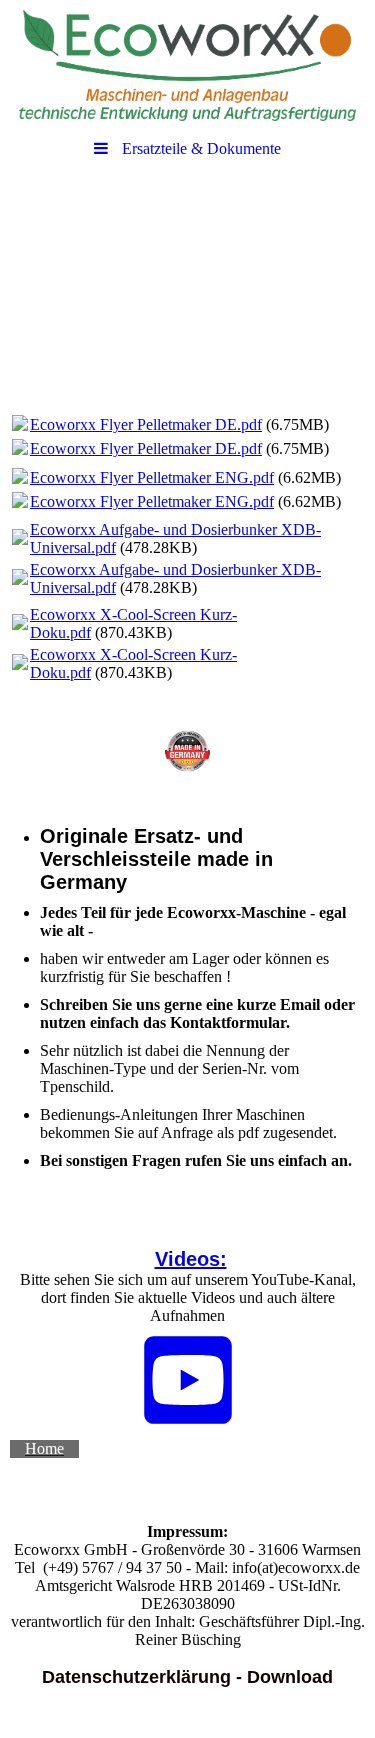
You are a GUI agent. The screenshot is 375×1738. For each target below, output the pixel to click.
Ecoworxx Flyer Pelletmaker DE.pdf (146, 424)
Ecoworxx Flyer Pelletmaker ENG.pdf (152, 477)
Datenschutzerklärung (136, 1677)
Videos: (191, 1259)
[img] (187, 65)
